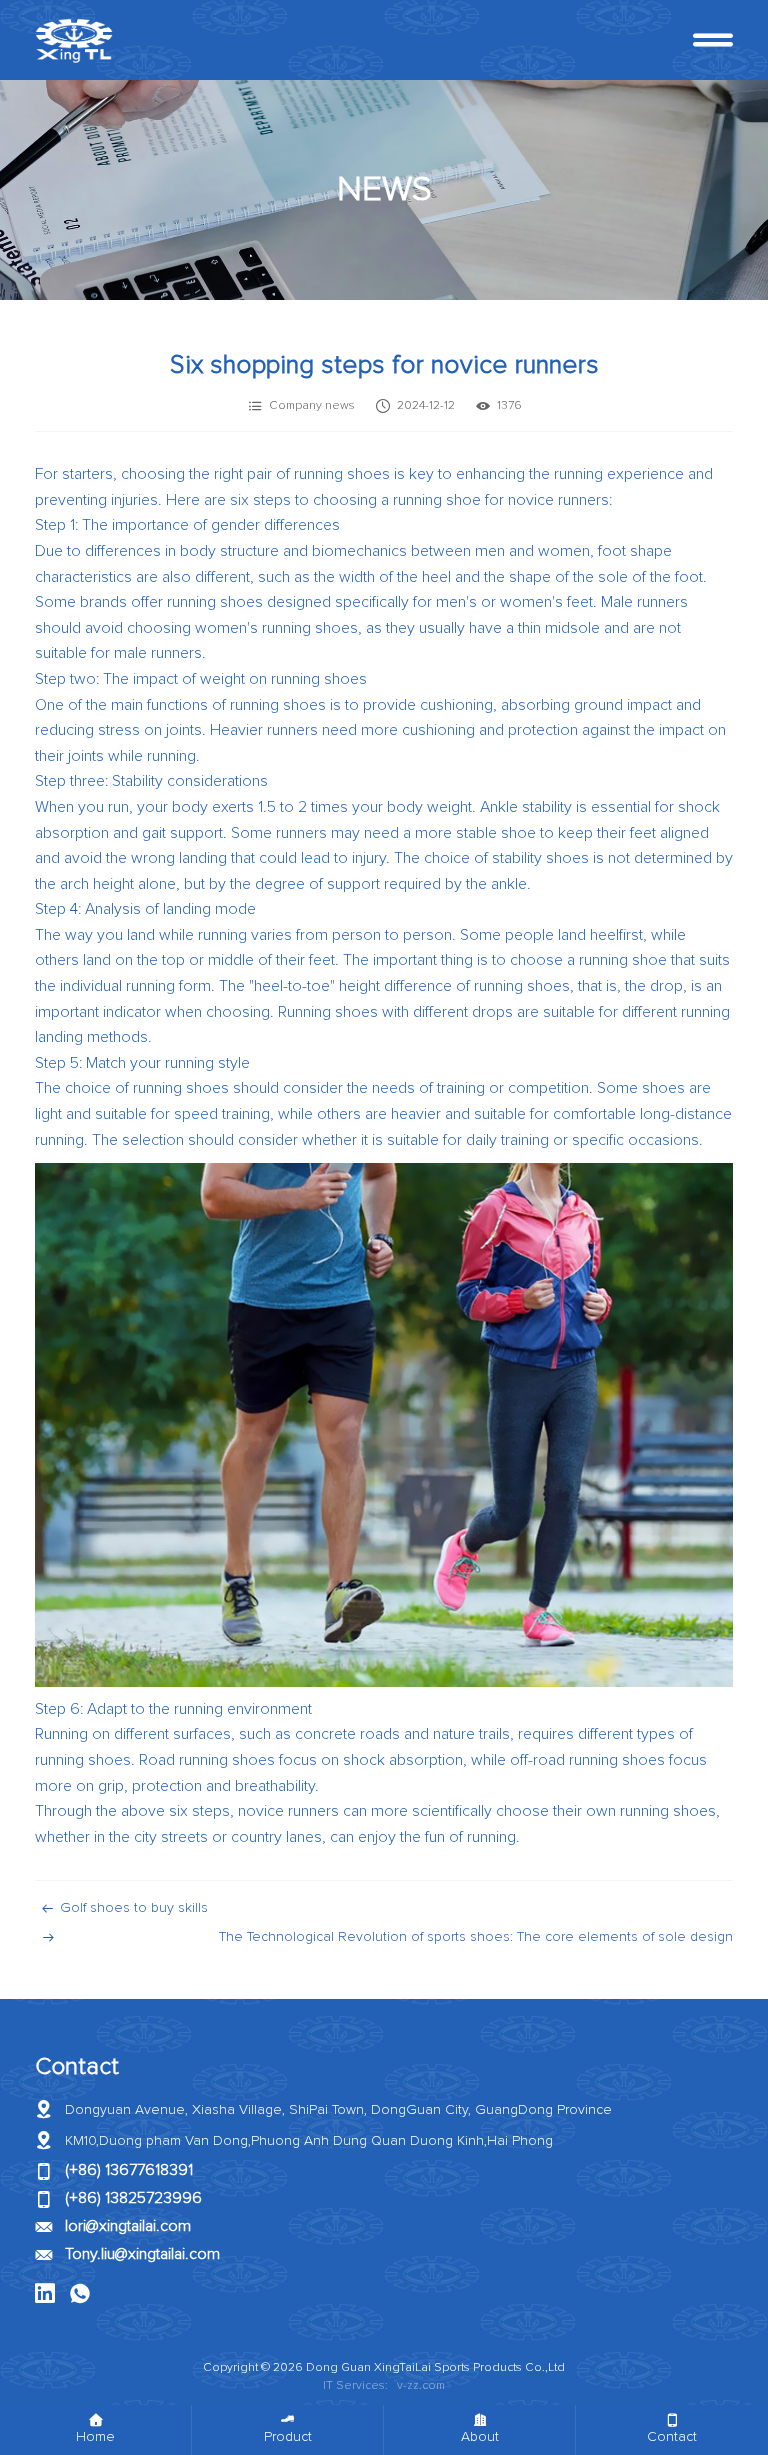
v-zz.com (421, 2386)
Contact (77, 2067)
